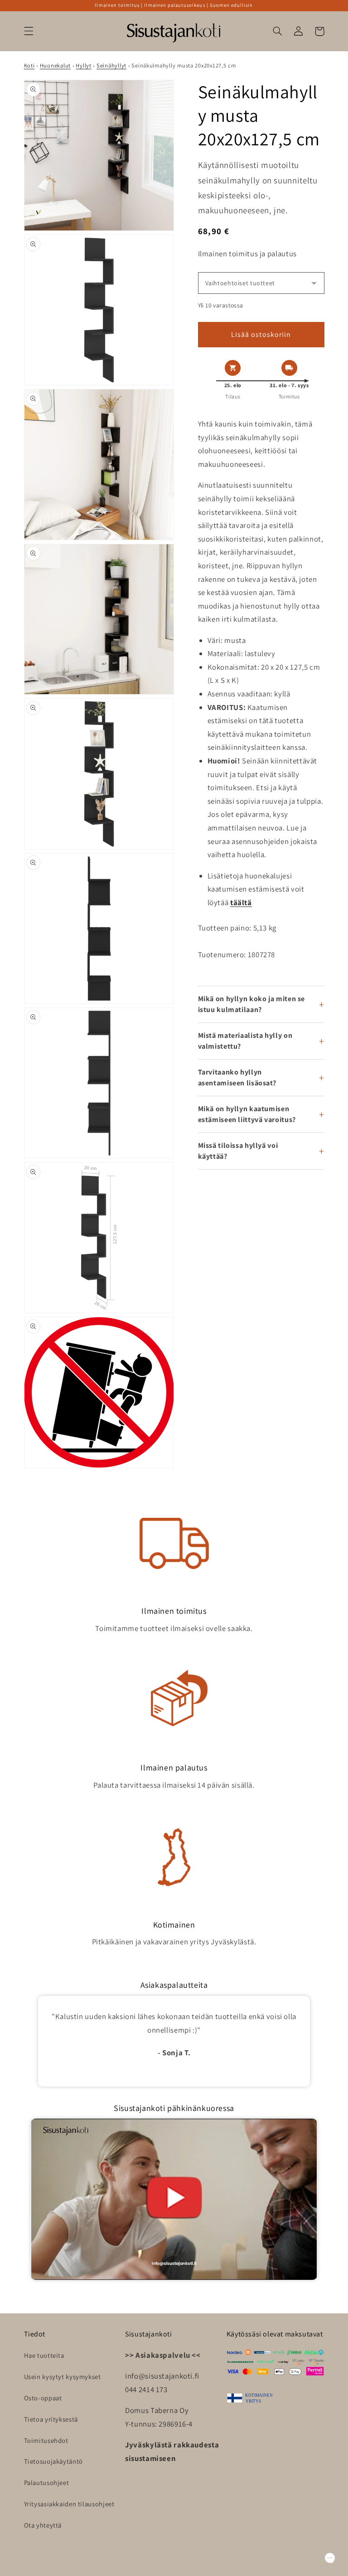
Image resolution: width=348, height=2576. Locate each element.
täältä (241, 902)
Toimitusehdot (46, 2440)
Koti (29, 65)
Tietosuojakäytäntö (53, 2461)
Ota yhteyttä (43, 2525)
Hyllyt (83, 65)
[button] (29, 31)
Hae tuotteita (44, 2355)
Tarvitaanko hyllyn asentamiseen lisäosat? (237, 1077)
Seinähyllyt (111, 65)
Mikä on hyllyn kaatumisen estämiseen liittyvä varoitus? (247, 1114)
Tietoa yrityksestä (51, 2419)
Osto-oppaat (43, 2398)
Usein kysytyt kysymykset (63, 2377)
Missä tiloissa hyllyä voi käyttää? (238, 1151)
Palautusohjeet (47, 2482)
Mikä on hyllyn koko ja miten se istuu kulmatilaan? (252, 1004)
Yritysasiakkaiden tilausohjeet (69, 2504)
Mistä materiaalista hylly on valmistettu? (245, 1041)
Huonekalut (55, 65)
